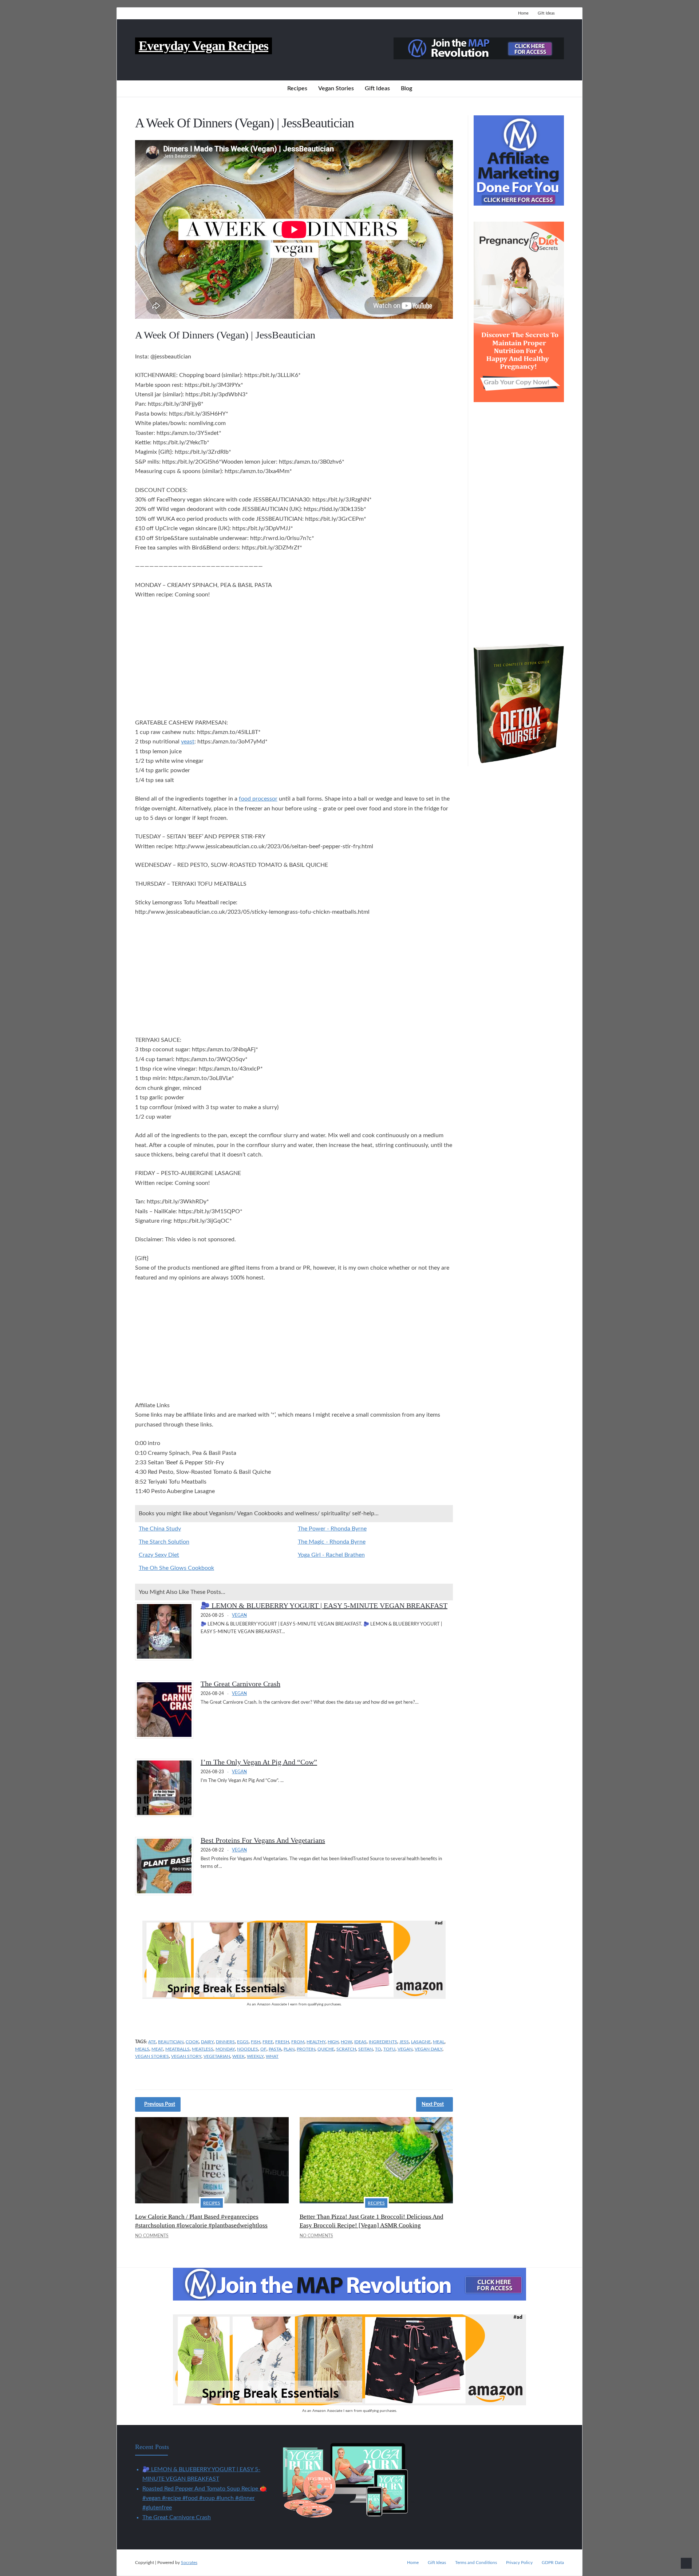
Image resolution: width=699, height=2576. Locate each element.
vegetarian (217, 2056)
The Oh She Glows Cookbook (176, 1568)
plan (289, 2049)
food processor (258, 799)
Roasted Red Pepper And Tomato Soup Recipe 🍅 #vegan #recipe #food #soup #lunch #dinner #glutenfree (205, 2498)
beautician (171, 2042)
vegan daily (429, 2049)
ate (152, 2042)
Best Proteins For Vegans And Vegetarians (263, 1840)
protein (306, 2049)
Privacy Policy (519, 2563)
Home (523, 13)
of (263, 2049)
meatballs (177, 2049)
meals (142, 2049)
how (346, 2042)
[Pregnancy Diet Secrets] (519, 400)
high (333, 2042)
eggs (243, 2042)
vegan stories (152, 2056)
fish (256, 2042)
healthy (316, 2042)
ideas (360, 2042)
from (298, 2042)
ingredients (383, 2042)
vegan (405, 2049)
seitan (366, 2049)
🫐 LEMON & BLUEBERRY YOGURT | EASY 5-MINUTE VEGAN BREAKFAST (324, 1605)
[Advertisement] (294, 660)
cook (192, 2042)
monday (225, 2049)
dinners (225, 2042)
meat (157, 2049)
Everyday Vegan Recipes (204, 46)
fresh (282, 2042)
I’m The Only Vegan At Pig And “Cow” (259, 1762)
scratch (346, 2049)
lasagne (421, 2042)
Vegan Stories (336, 88)
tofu (389, 2049)
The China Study (160, 1529)
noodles (248, 2049)
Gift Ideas (546, 13)
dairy (207, 2042)
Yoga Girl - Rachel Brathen (331, 1555)
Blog (406, 88)
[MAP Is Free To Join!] (479, 57)
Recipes (297, 88)
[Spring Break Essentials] (294, 1997)
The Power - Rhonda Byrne (332, 1529)
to (378, 2049)
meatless (203, 2049)
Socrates (189, 2563)
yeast (188, 742)
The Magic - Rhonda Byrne (332, 1542)
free (268, 2042)
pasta (275, 2049)
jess (404, 2042)
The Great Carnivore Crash (240, 1684)
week (238, 2056)
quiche (326, 2049)
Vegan (239, 1615)
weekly (255, 2056)
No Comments (152, 2236)
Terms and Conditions (476, 2563)
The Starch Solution (164, 1542)
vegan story (186, 2056)
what (272, 2056)
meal (439, 2042)
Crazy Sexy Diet (159, 1555)
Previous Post (160, 2104)
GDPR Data (553, 2563)
